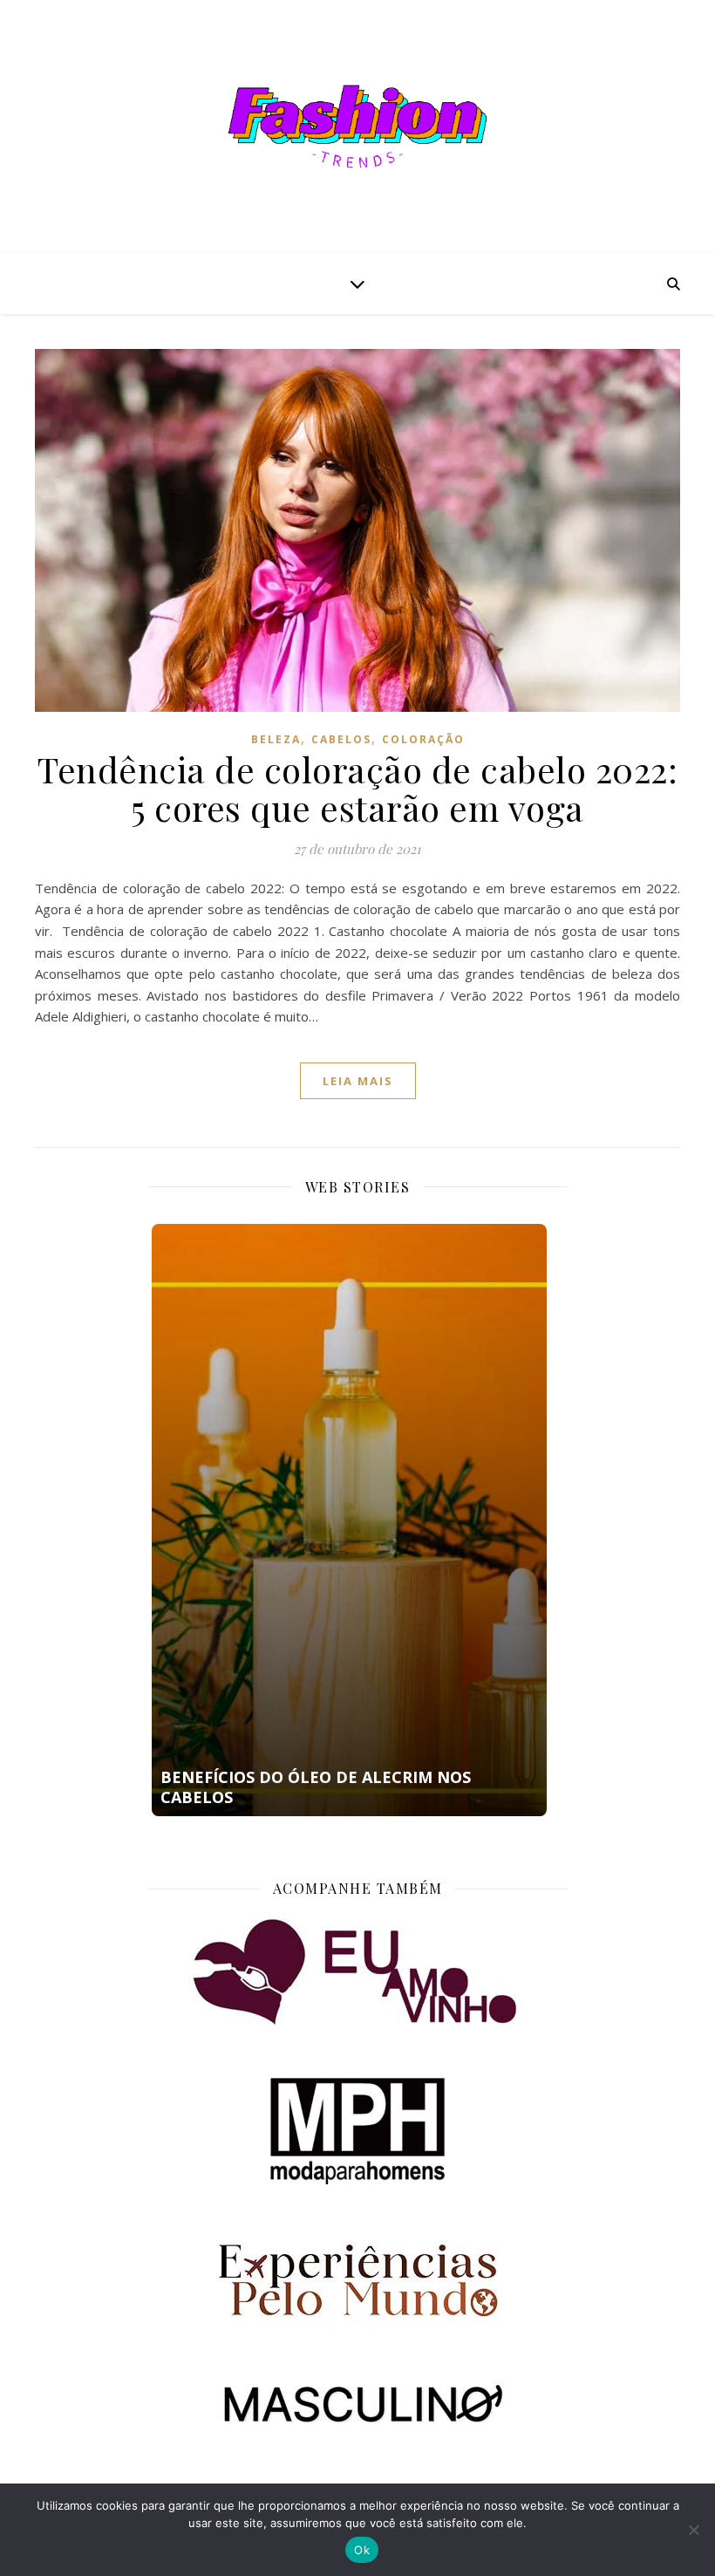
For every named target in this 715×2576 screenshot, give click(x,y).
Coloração (423, 739)
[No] (693, 2530)
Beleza (276, 739)
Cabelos (341, 739)
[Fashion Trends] (357, 126)
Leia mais (358, 1081)
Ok (362, 2550)
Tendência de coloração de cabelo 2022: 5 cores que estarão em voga (357, 788)
